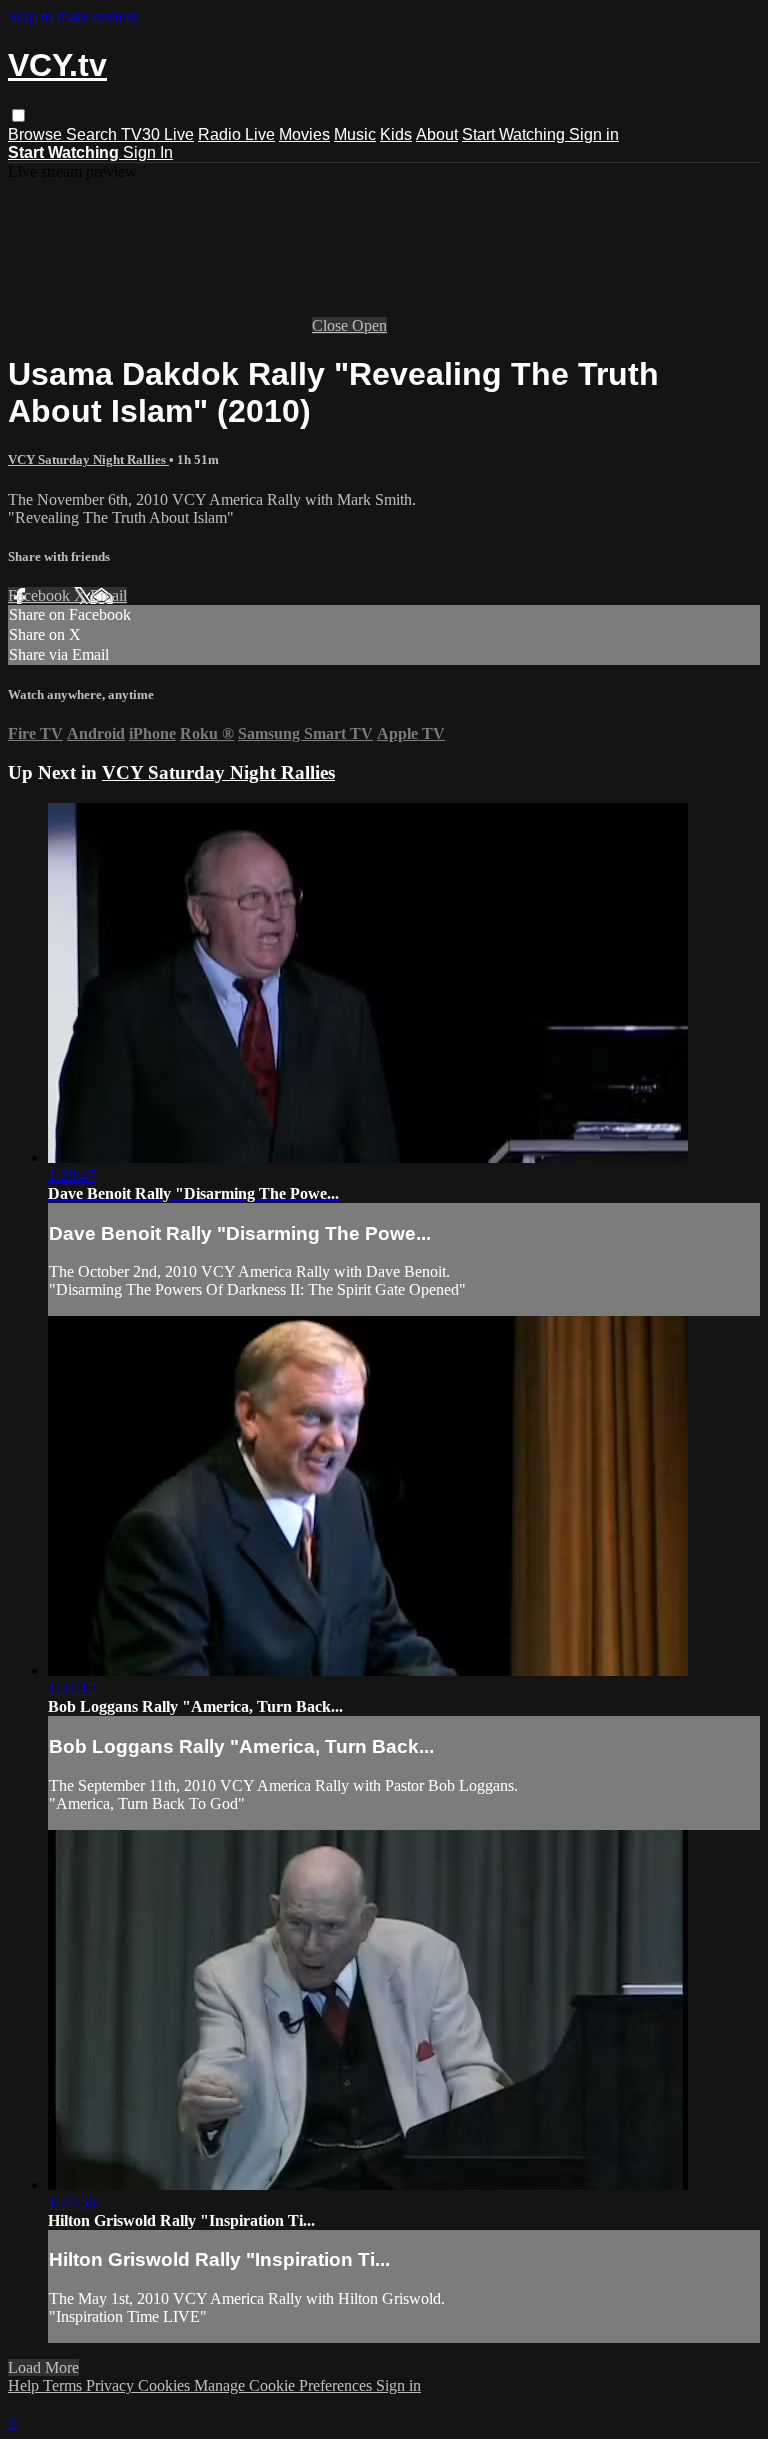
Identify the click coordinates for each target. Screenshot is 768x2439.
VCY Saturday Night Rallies (88, 459)
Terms (64, 2385)
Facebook (41, 595)
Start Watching (515, 134)
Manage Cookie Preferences (285, 2385)
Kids (396, 134)
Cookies (166, 2385)
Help (25, 2385)
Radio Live (236, 134)
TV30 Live (157, 134)
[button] (18, 115)
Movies (304, 134)
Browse (37, 134)
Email (108, 595)
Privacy (112, 2385)
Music (355, 134)
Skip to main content (73, 16)
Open (369, 325)
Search (93, 134)
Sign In (148, 152)
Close (332, 325)
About (437, 134)
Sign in (594, 134)
